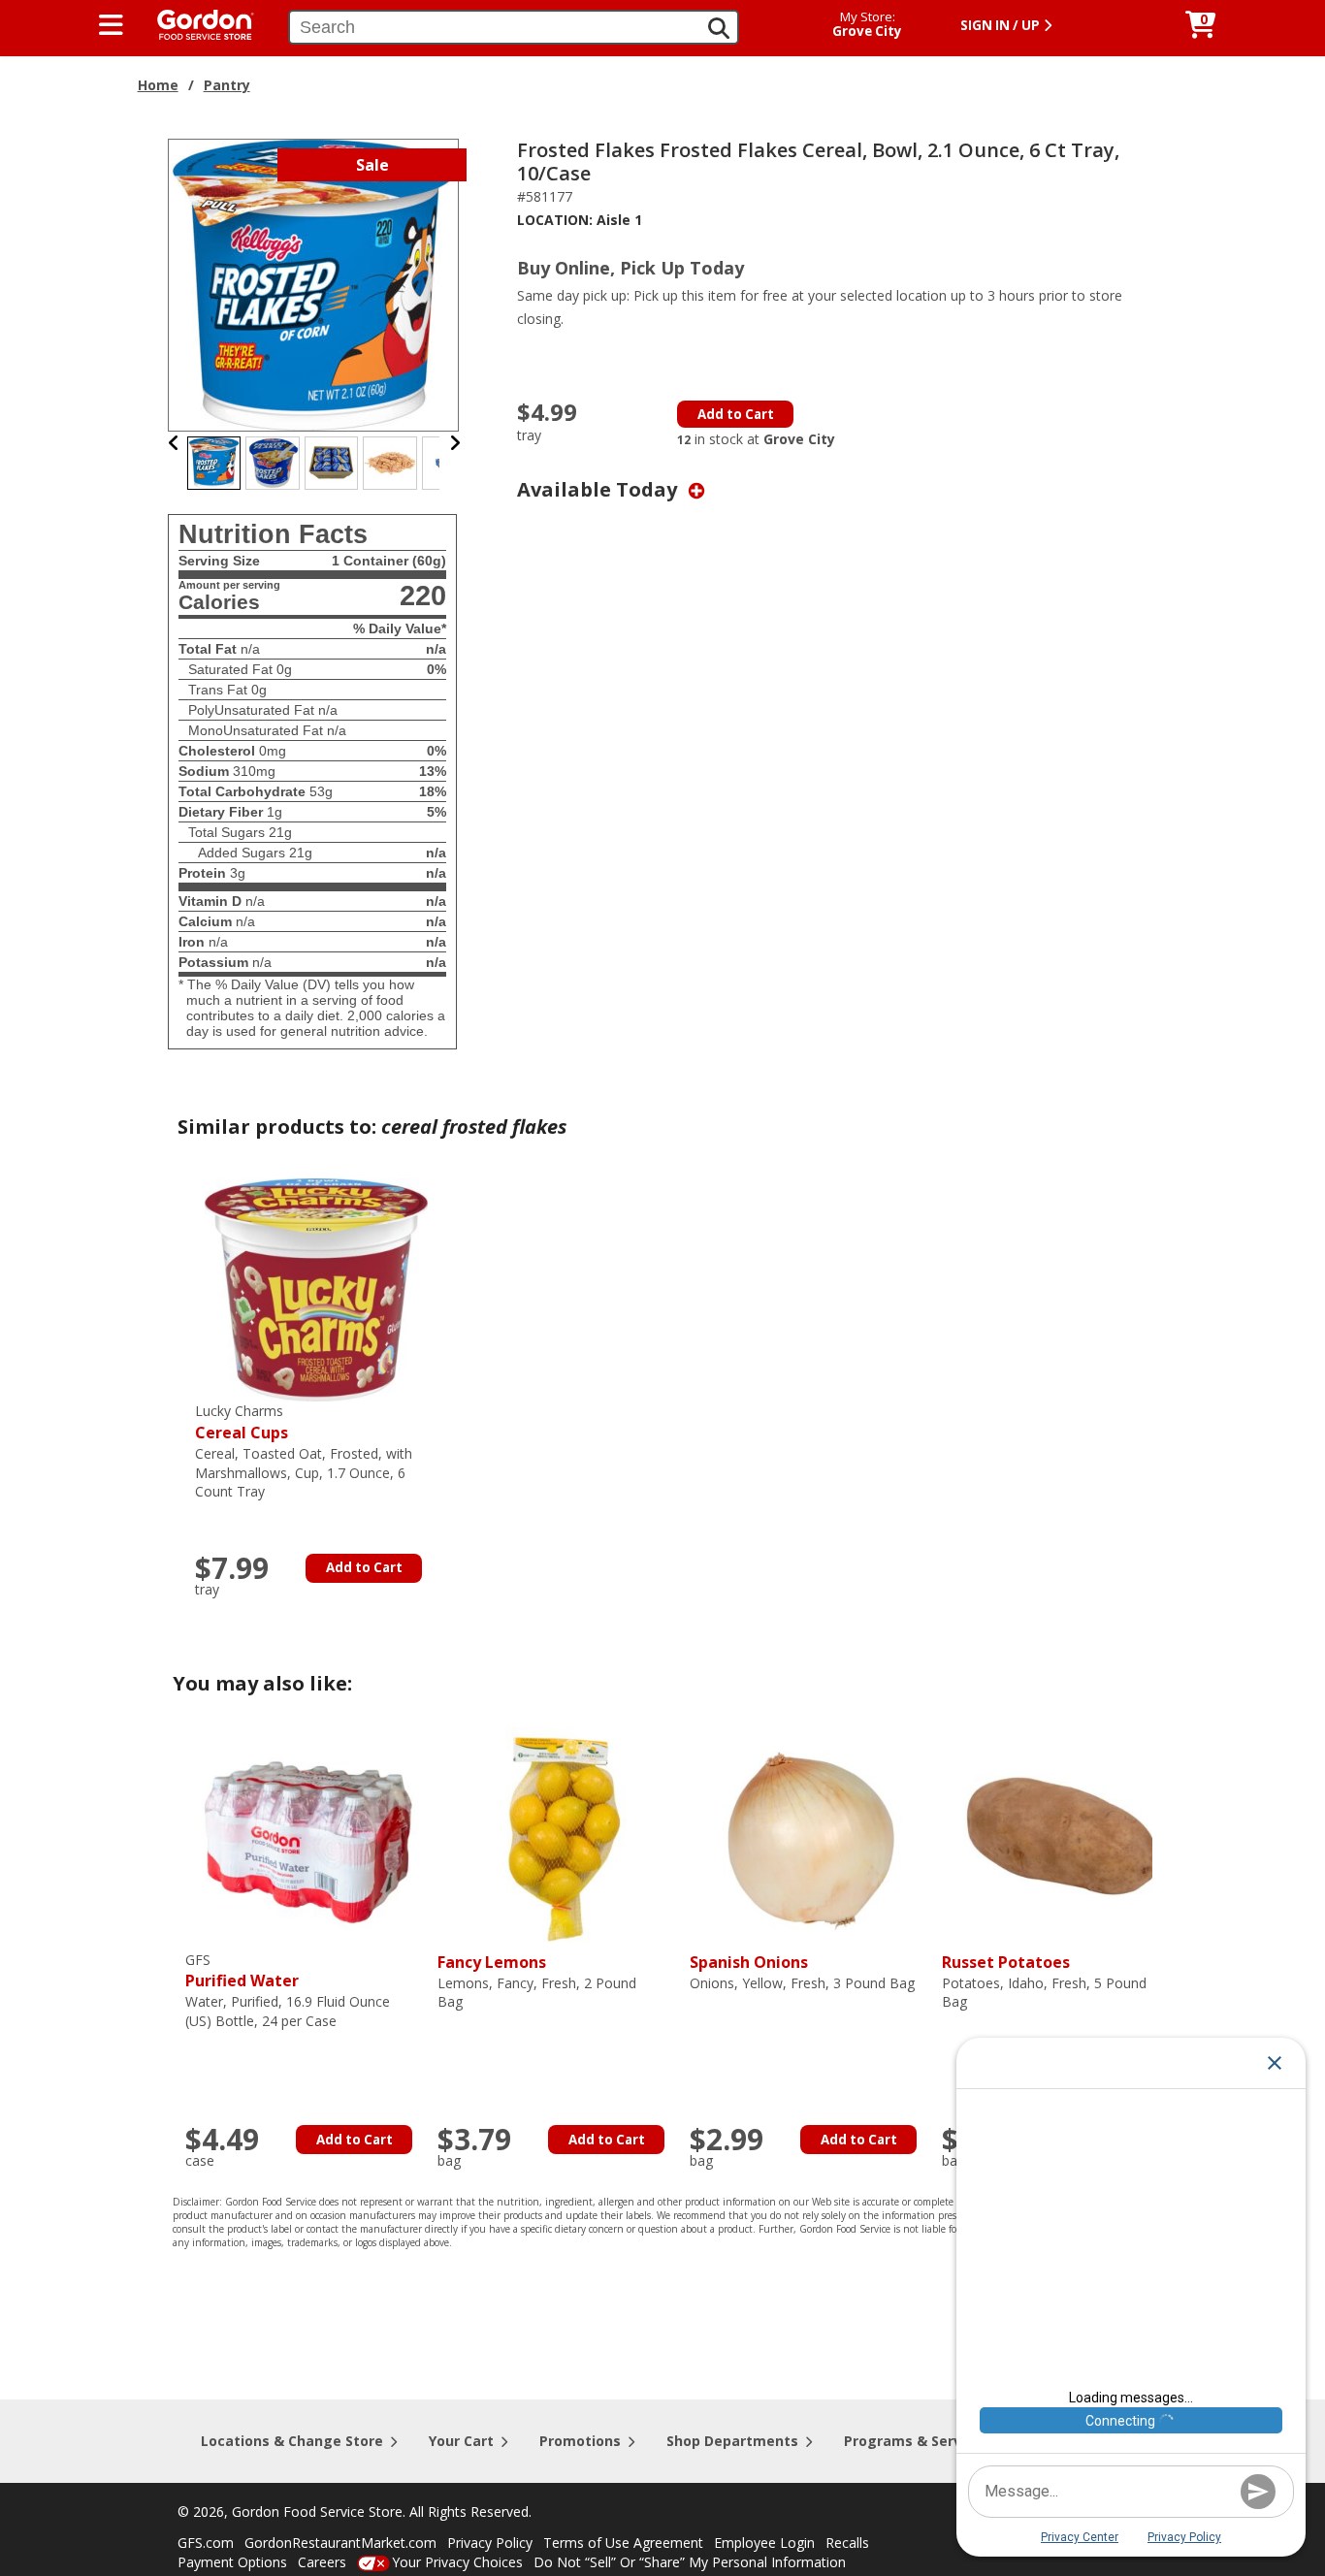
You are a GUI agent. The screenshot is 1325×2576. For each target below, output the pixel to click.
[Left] (174, 443)
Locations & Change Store (292, 2441)
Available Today (599, 489)
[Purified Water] (307, 1837)
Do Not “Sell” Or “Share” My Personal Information (690, 2562)
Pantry (227, 85)
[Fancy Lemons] (559, 1837)
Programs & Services (917, 2441)
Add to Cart (736, 414)
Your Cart (461, 2441)
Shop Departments (732, 2441)
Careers (322, 2562)
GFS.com (206, 2543)
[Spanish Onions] (811, 1837)
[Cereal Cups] (316, 1288)
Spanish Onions (749, 1962)
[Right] (455, 443)
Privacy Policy (490, 2543)
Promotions (580, 2441)
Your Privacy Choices (457, 2562)
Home (158, 85)
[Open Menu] (111, 25)
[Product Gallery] (314, 284)
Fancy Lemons (492, 1962)
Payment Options (232, 2562)
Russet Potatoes (1006, 1962)
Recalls (847, 2543)
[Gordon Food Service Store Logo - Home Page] (196, 23)
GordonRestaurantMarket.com (340, 2543)
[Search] (719, 28)
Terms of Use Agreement (623, 2543)
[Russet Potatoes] (1063, 1837)
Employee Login (764, 2543)
